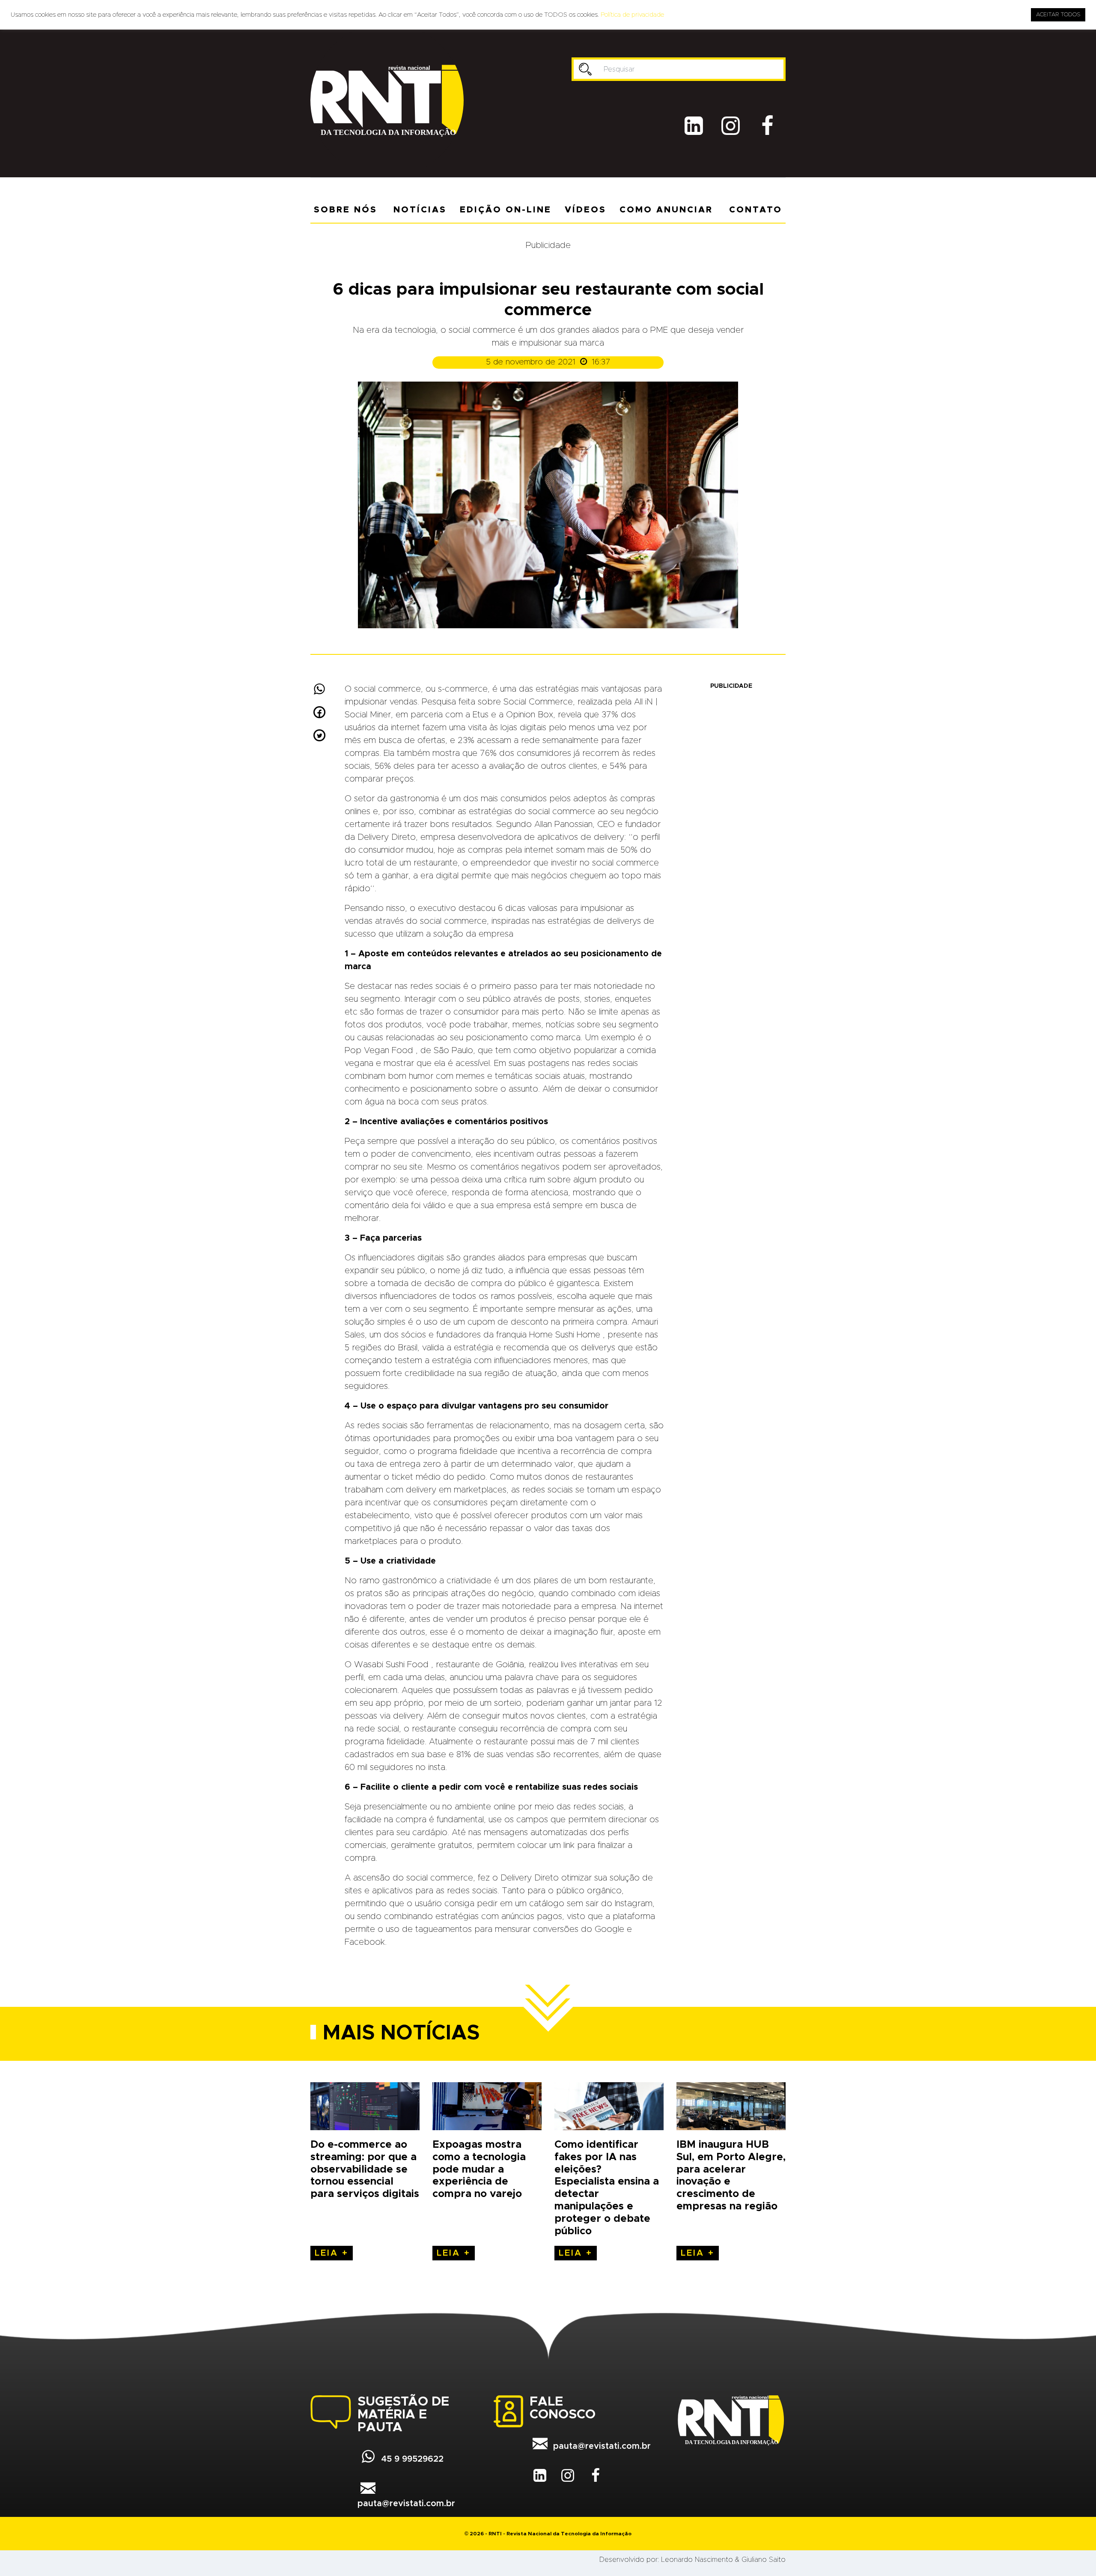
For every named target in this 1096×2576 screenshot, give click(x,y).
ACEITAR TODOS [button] (1058, 15)
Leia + (332, 2253)
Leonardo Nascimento (697, 2560)
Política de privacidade (632, 15)
